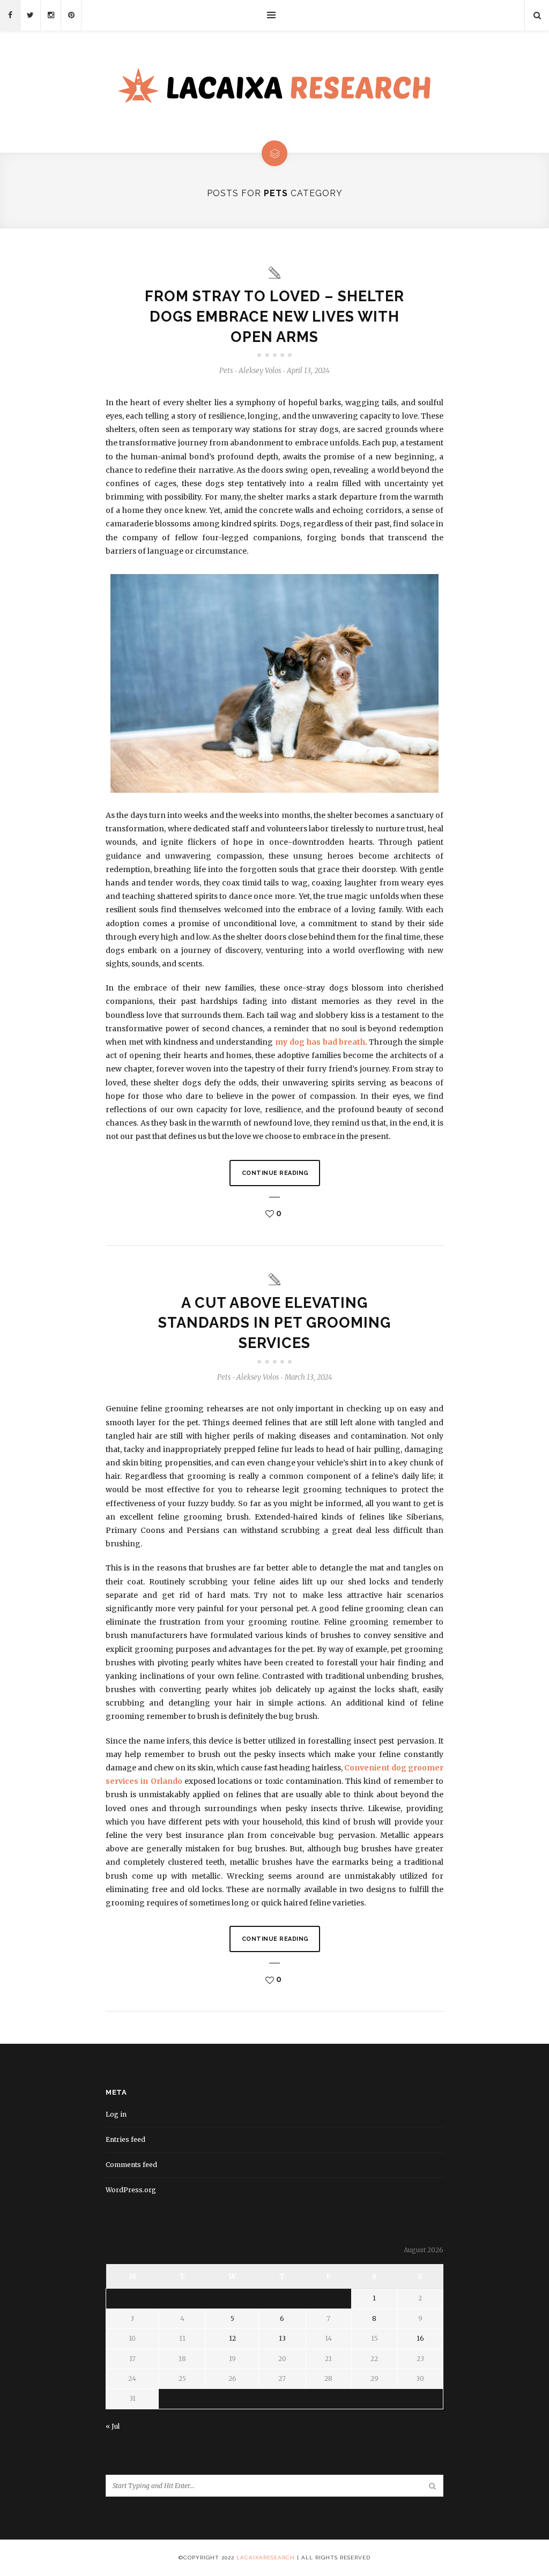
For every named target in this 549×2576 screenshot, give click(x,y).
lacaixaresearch (266, 2558)
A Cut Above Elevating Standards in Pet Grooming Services (274, 1323)
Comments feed (131, 2165)
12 (232, 2338)
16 (420, 2338)
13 (282, 2338)
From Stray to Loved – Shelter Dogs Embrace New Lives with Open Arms (274, 317)
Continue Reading (275, 1173)
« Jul (113, 2426)
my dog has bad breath (320, 1042)
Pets (226, 371)
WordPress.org (131, 2190)
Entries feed (125, 2139)
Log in (116, 2114)
